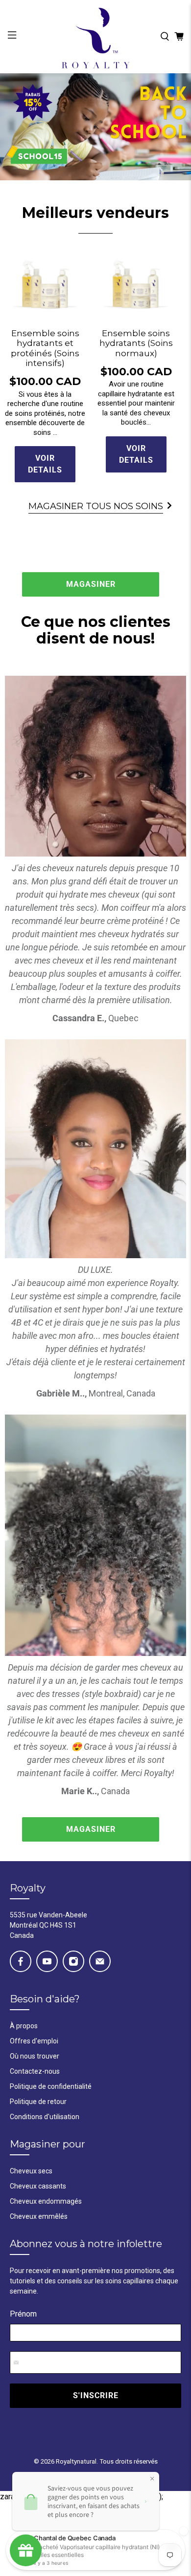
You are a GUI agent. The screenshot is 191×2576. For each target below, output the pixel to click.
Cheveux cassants (38, 2186)
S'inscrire (96, 2395)
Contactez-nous (35, 2071)
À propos (24, 2026)
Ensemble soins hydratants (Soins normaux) (136, 343)
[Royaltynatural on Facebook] (21, 1961)
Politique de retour (38, 2102)
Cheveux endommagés (46, 2201)
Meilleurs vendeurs (95, 213)
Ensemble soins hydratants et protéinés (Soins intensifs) (45, 348)
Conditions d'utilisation (45, 2117)
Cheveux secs (31, 2171)
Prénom (23, 2314)
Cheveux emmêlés (39, 2216)
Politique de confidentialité (51, 2086)
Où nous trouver (35, 2056)
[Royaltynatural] (96, 37)
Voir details (45, 464)
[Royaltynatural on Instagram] (73, 1961)
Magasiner (91, 584)
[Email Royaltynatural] (100, 1961)
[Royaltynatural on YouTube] (47, 1961)
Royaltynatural (76, 2461)
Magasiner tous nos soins (96, 506)
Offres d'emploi (34, 2041)
